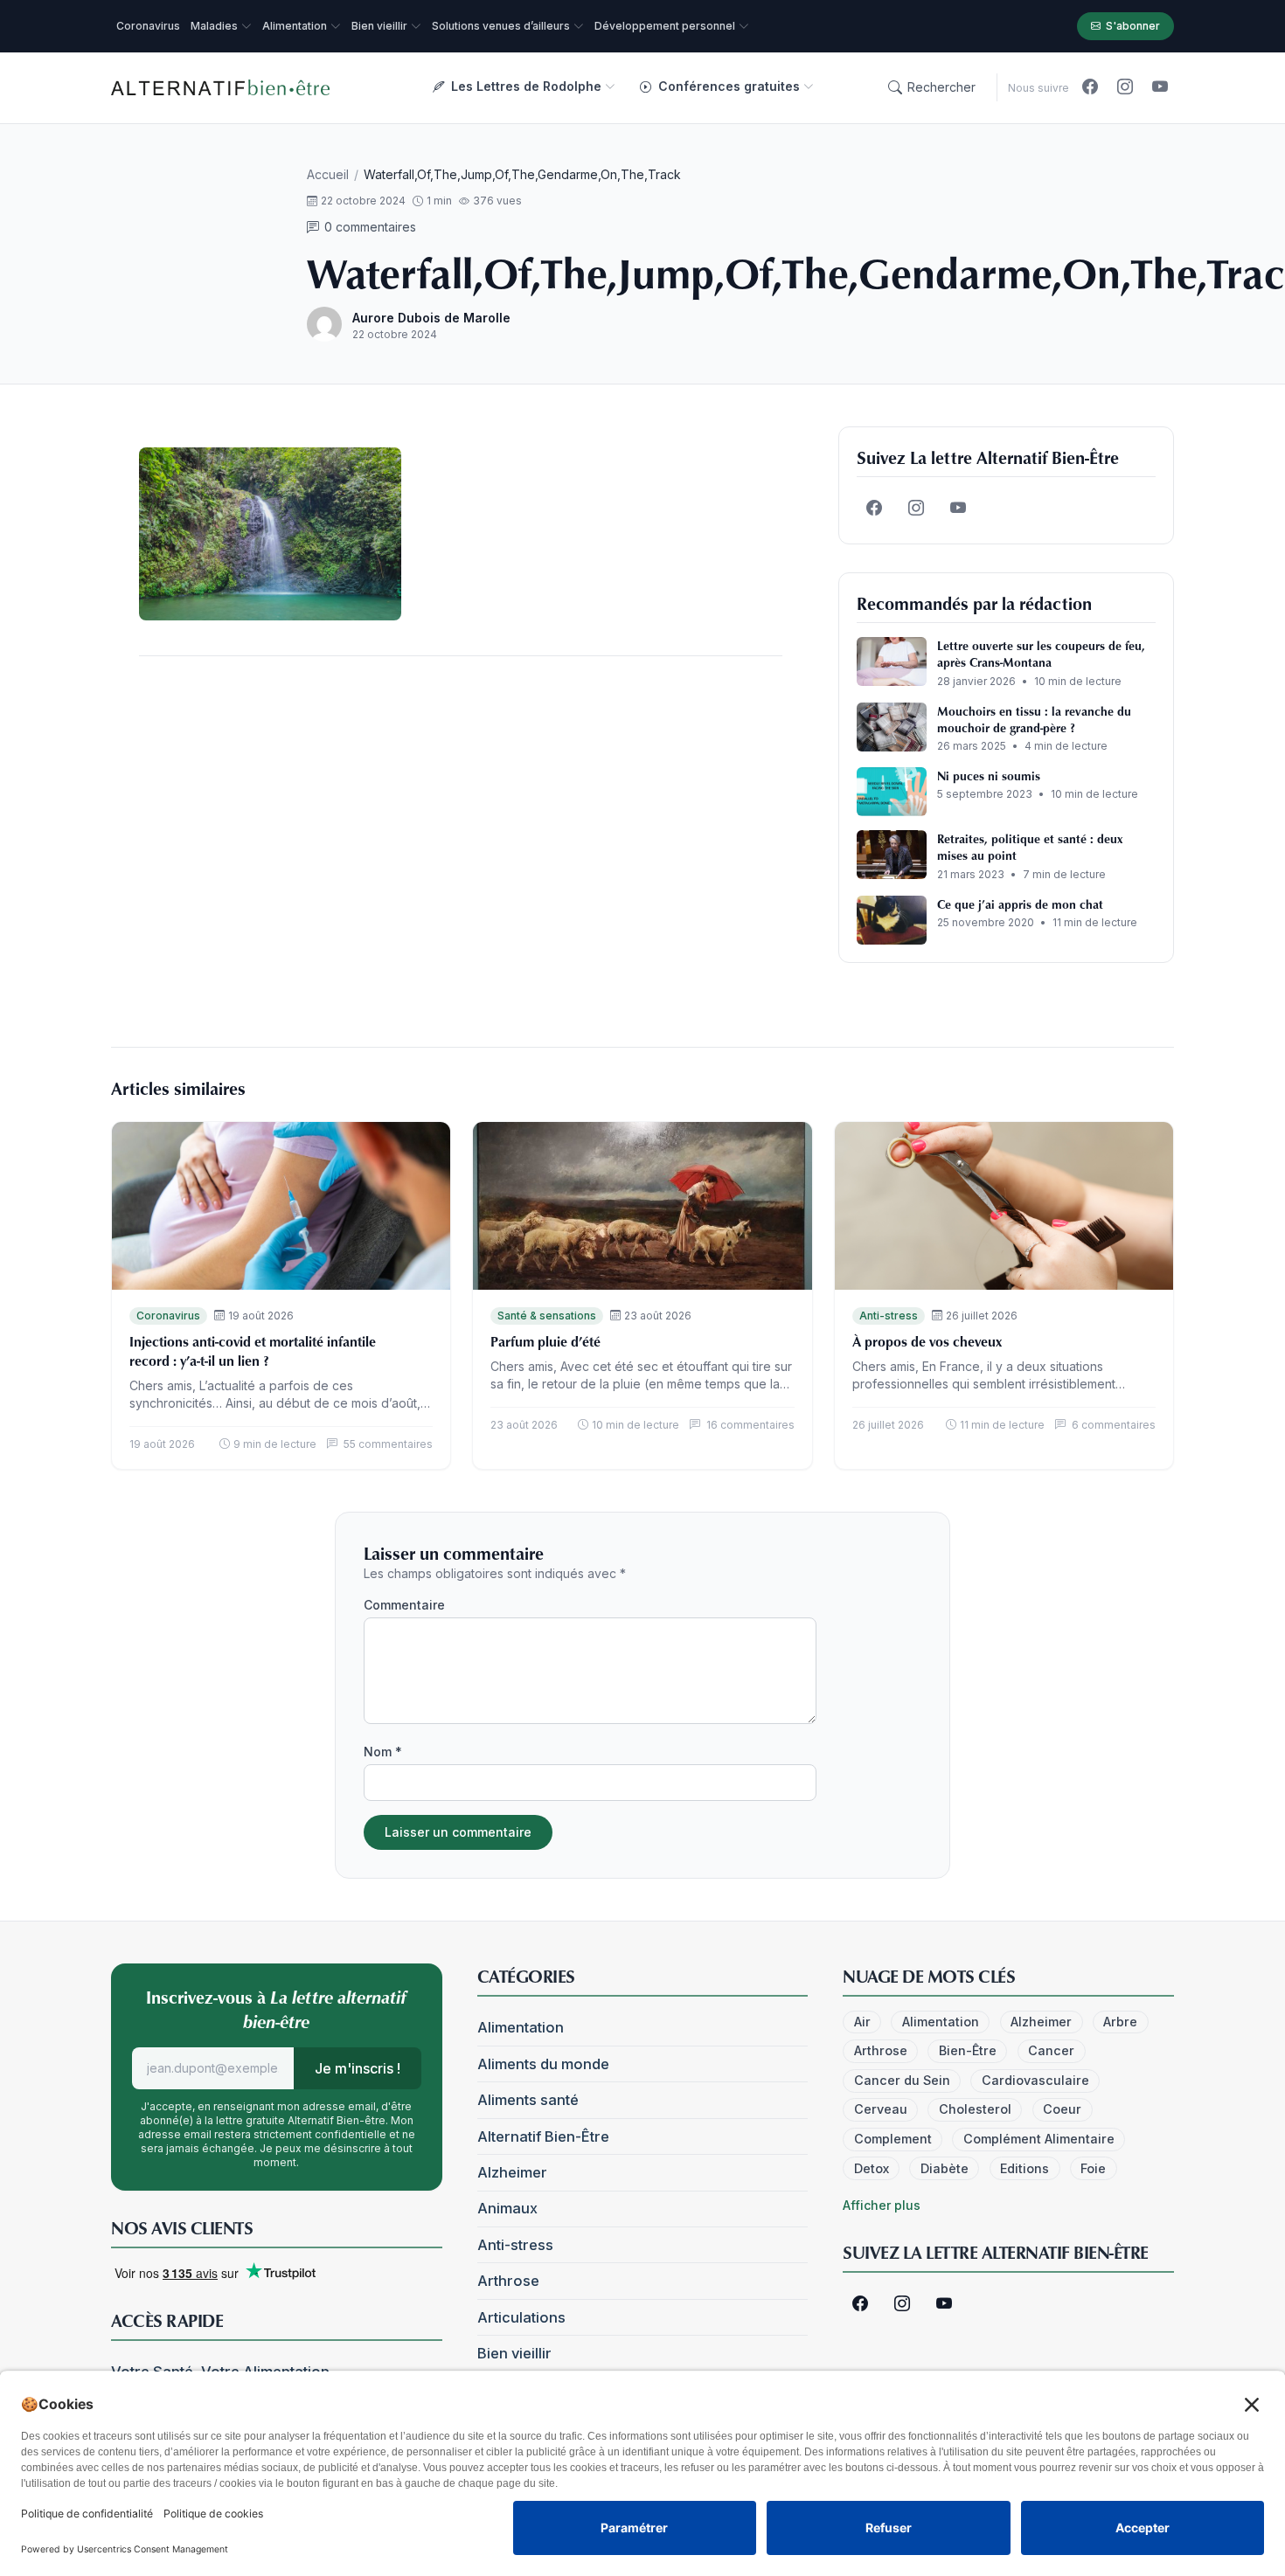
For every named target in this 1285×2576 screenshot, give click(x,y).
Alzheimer (512, 2172)
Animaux (507, 2208)
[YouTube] (1160, 87)
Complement (893, 2139)
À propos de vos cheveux (927, 1341)
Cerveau (881, 2109)
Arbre (1120, 2022)
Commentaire (404, 1605)
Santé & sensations (547, 1316)
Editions (1025, 2168)
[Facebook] (1090, 87)
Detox (872, 2168)
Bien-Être (968, 2050)
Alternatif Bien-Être (543, 2136)
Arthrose (508, 2281)
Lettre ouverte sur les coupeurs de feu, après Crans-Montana (1041, 654)
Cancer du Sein (902, 2080)
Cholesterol (975, 2109)
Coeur (1062, 2109)
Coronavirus (168, 1316)
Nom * (383, 1752)
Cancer (1051, 2050)
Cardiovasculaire (1035, 2080)
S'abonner (1133, 26)
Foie (1093, 2168)
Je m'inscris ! (358, 2068)
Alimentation (521, 2027)
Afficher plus (882, 2205)
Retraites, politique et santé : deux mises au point (1030, 847)
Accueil (328, 174)
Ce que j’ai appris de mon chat (1020, 904)
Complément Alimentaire (1039, 2139)
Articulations (521, 2317)
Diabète (945, 2168)
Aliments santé (528, 2100)
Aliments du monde (543, 2064)
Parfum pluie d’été (545, 1341)
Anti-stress (889, 1316)
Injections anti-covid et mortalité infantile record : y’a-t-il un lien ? (253, 1351)
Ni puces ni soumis (989, 776)
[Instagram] (1125, 87)
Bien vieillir (514, 2353)
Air (862, 2022)
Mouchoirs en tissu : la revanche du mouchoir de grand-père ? (1034, 719)
